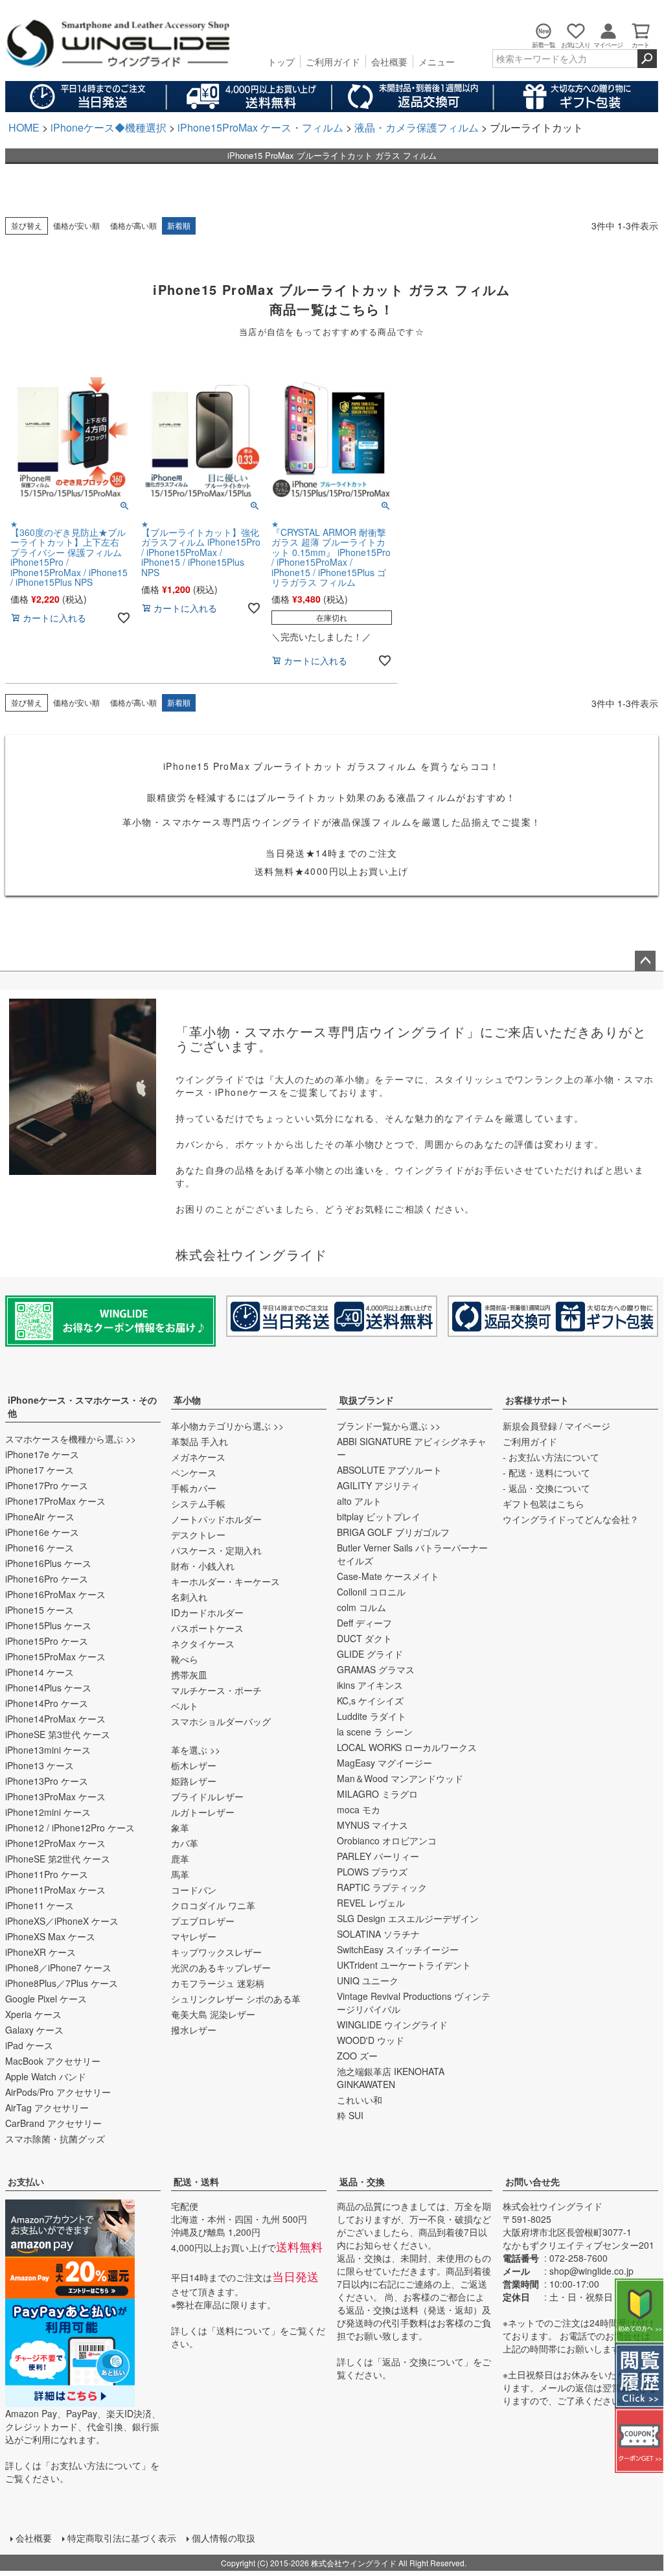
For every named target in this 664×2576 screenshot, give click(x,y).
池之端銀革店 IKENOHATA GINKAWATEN (391, 2078)
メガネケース (198, 1457)
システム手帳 (198, 1503)
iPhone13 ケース (40, 1765)
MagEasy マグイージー (384, 1763)
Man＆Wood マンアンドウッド (400, 1778)
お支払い (26, 2181)
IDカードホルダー (207, 1612)
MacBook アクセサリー (53, 2061)
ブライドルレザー (207, 1796)
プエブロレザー (203, 1921)
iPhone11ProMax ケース (55, 1890)
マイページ (588, 1426)
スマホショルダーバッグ (221, 1721)
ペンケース (194, 1472)
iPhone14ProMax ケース (55, 1719)
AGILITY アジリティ (378, 1485)
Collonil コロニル (371, 1592)
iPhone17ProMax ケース (55, 1501)
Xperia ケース (33, 2014)
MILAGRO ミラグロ (377, 1794)
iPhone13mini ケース (48, 1750)
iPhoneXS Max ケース (50, 1936)
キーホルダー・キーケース (225, 1581)
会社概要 (389, 62)
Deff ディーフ (364, 1623)
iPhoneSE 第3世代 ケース (58, 1734)
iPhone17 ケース (40, 1470)
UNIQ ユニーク (368, 1980)
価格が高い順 (133, 225)
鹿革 (180, 1859)
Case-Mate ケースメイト (388, 1576)
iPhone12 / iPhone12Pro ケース (70, 1828)
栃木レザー (194, 1765)
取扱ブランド (367, 1400)
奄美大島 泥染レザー (213, 2014)
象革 (180, 1828)
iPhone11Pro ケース (47, 1874)
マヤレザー (194, 1936)
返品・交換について (423, 2361)
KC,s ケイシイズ (370, 1700)
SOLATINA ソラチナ (378, 1934)
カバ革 (185, 1843)
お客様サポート (537, 1400)
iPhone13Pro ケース (47, 1781)
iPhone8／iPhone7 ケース (58, 1967)
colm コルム (361, 1607)
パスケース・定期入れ (216, 1550)
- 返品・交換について (546, 1488)
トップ (281, 62)
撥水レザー (194, 2030)
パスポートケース (207, 1628)
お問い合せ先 (532, 2181)
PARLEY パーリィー (378, 1856)
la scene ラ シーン (375, 1732)
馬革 (180, 1874)
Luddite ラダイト (372, 1716)
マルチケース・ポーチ (216, 1690)
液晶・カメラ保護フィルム (417, 127)
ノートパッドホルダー (216, 1519)
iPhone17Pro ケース (47, 1485)
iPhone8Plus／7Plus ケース (62, 1983)
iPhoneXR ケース (40, 1952)
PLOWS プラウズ (372, 1872)
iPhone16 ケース (40, 1548)
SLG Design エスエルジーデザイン (408, 1918)
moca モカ (359, 1809)
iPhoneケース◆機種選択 (109, 127)
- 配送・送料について (546, 1472)
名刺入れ (189, 1597)
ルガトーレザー (203, 1812)
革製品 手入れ (200, 1441)
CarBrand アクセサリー (53, 2123)
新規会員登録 (530, 1426)
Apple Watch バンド (46, 2076)
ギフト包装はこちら (544, 1503)
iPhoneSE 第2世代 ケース (58, 1859)
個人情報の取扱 (223, 2538)
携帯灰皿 (189, 1675)
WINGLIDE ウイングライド (392, 2025)
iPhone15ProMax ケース (55, 1656)
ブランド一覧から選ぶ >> (389, 1426)
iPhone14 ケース (40, 1672)
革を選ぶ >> (196, 1750)
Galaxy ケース (34, 2030)
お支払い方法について (96, 2465)
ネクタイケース (203, 1643)
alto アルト (359, 1501)
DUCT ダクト (364, 1638)
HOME (24, 127)
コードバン (194, 1890)
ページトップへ (645, 961)
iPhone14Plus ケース (48, 1688)
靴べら (185, 1659)
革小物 (187, 1400)
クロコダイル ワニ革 (213, 1905)
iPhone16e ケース (42, 1532)
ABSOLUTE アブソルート (389, 1470)
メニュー (437, 62)
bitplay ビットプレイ (379, 1516)
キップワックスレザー (216, 1952)
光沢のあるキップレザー (221, 1967)
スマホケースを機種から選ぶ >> (71, 1439)
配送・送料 (196, 2181)
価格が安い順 (76, 225)
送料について (244, 2330)
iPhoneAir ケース (40, 1516)
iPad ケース (29, 2045)
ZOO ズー (357, 2056)
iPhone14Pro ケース (47, 1703)
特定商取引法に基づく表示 (122, 2538)
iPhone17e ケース (42, 1454)
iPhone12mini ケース (48, 1812)
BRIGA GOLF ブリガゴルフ (393, 1532)
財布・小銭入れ (203, 1566)
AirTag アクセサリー (47, 2107)
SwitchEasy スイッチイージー (398, 1949)
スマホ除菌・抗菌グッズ (55, 2139)
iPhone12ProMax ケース (55, 1843)
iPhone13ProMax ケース (55, 1796)
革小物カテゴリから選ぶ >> (227, 1426)
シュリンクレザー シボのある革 (236, 1999)
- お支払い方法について (551, 1457)
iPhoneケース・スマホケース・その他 (82, 1406)
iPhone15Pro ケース (47, 1641)
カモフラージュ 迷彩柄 (218, 1983)
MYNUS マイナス (372, 1825)
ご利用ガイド (333, 62)
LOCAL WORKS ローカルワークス (407, 1747)
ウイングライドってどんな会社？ (571, 1519)
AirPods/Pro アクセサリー (58, 2092)
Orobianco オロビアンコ (387, 1840)
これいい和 (360, 2100)
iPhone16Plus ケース (48, 1563)
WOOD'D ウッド (371, 2040)
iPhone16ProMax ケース (55, 1594)
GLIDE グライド (370, 1654)
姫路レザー (194, 1781)
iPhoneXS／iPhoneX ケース (62, 1921)
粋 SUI (350, 2115)
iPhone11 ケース (40, 1905)
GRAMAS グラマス (376, 1669)
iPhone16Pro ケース (47, 1579)
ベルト (185, 1706)
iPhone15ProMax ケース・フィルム (260, 127)
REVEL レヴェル (371, 1903)
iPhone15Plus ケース (48, 1625)
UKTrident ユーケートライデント (404, 1965)
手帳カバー (194, 1488)
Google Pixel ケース (46, 1999)
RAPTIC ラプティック (382, 1887)
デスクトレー (198, 1535)
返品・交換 (362, 2181)
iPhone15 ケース (40, 1610)
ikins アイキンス (370, 1685)
